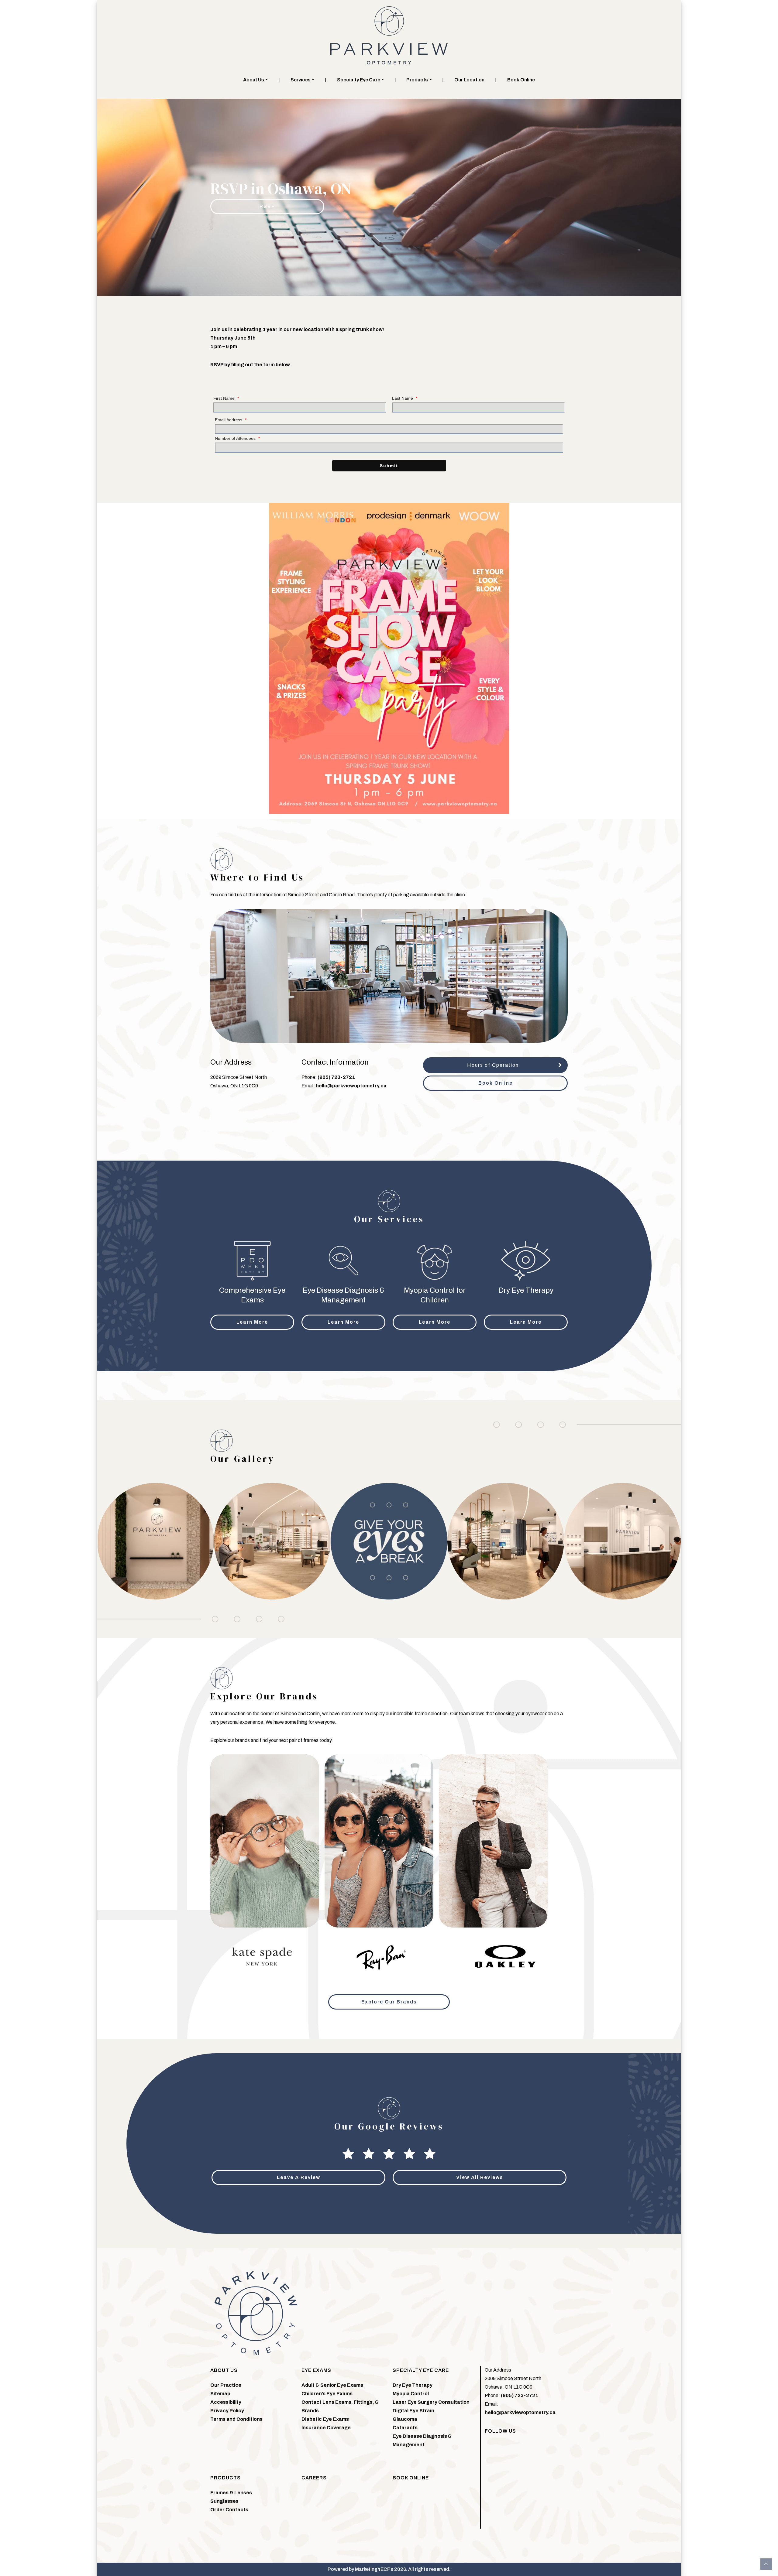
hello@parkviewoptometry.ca (351, 1086)
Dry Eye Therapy (413, 2385)
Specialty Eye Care (359, 80)
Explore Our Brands (389, 2002)
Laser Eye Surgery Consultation (431, 2402)
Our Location (469, 80)
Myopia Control (411, 2394)
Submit (389, 466)
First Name (226, 398)
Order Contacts (229, 2510)
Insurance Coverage (326, 2428)
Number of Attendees (237, 438)
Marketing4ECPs (374, 2569)
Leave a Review (299, 2177)
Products (417, 80)
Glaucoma (405, 2419)
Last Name (405, 398)
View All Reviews (480, 2177)
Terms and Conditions (236, 2419)
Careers (314, 2478)
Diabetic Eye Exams (325, 2419)
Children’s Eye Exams (327, 2394)
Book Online (521, 80)
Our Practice (226, 2385)
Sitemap (220, 2394)
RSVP (267, 206)
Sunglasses (224, 2501)
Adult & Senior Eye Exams (332, 2385)
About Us (254, 80)
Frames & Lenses (231, 2493)
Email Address (231, 420)
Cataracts (405, 2428)
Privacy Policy (227, 2411)
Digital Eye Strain (413, 2411)
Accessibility (226, 2402)
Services (301, 80)
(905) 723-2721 (336, 1077)
